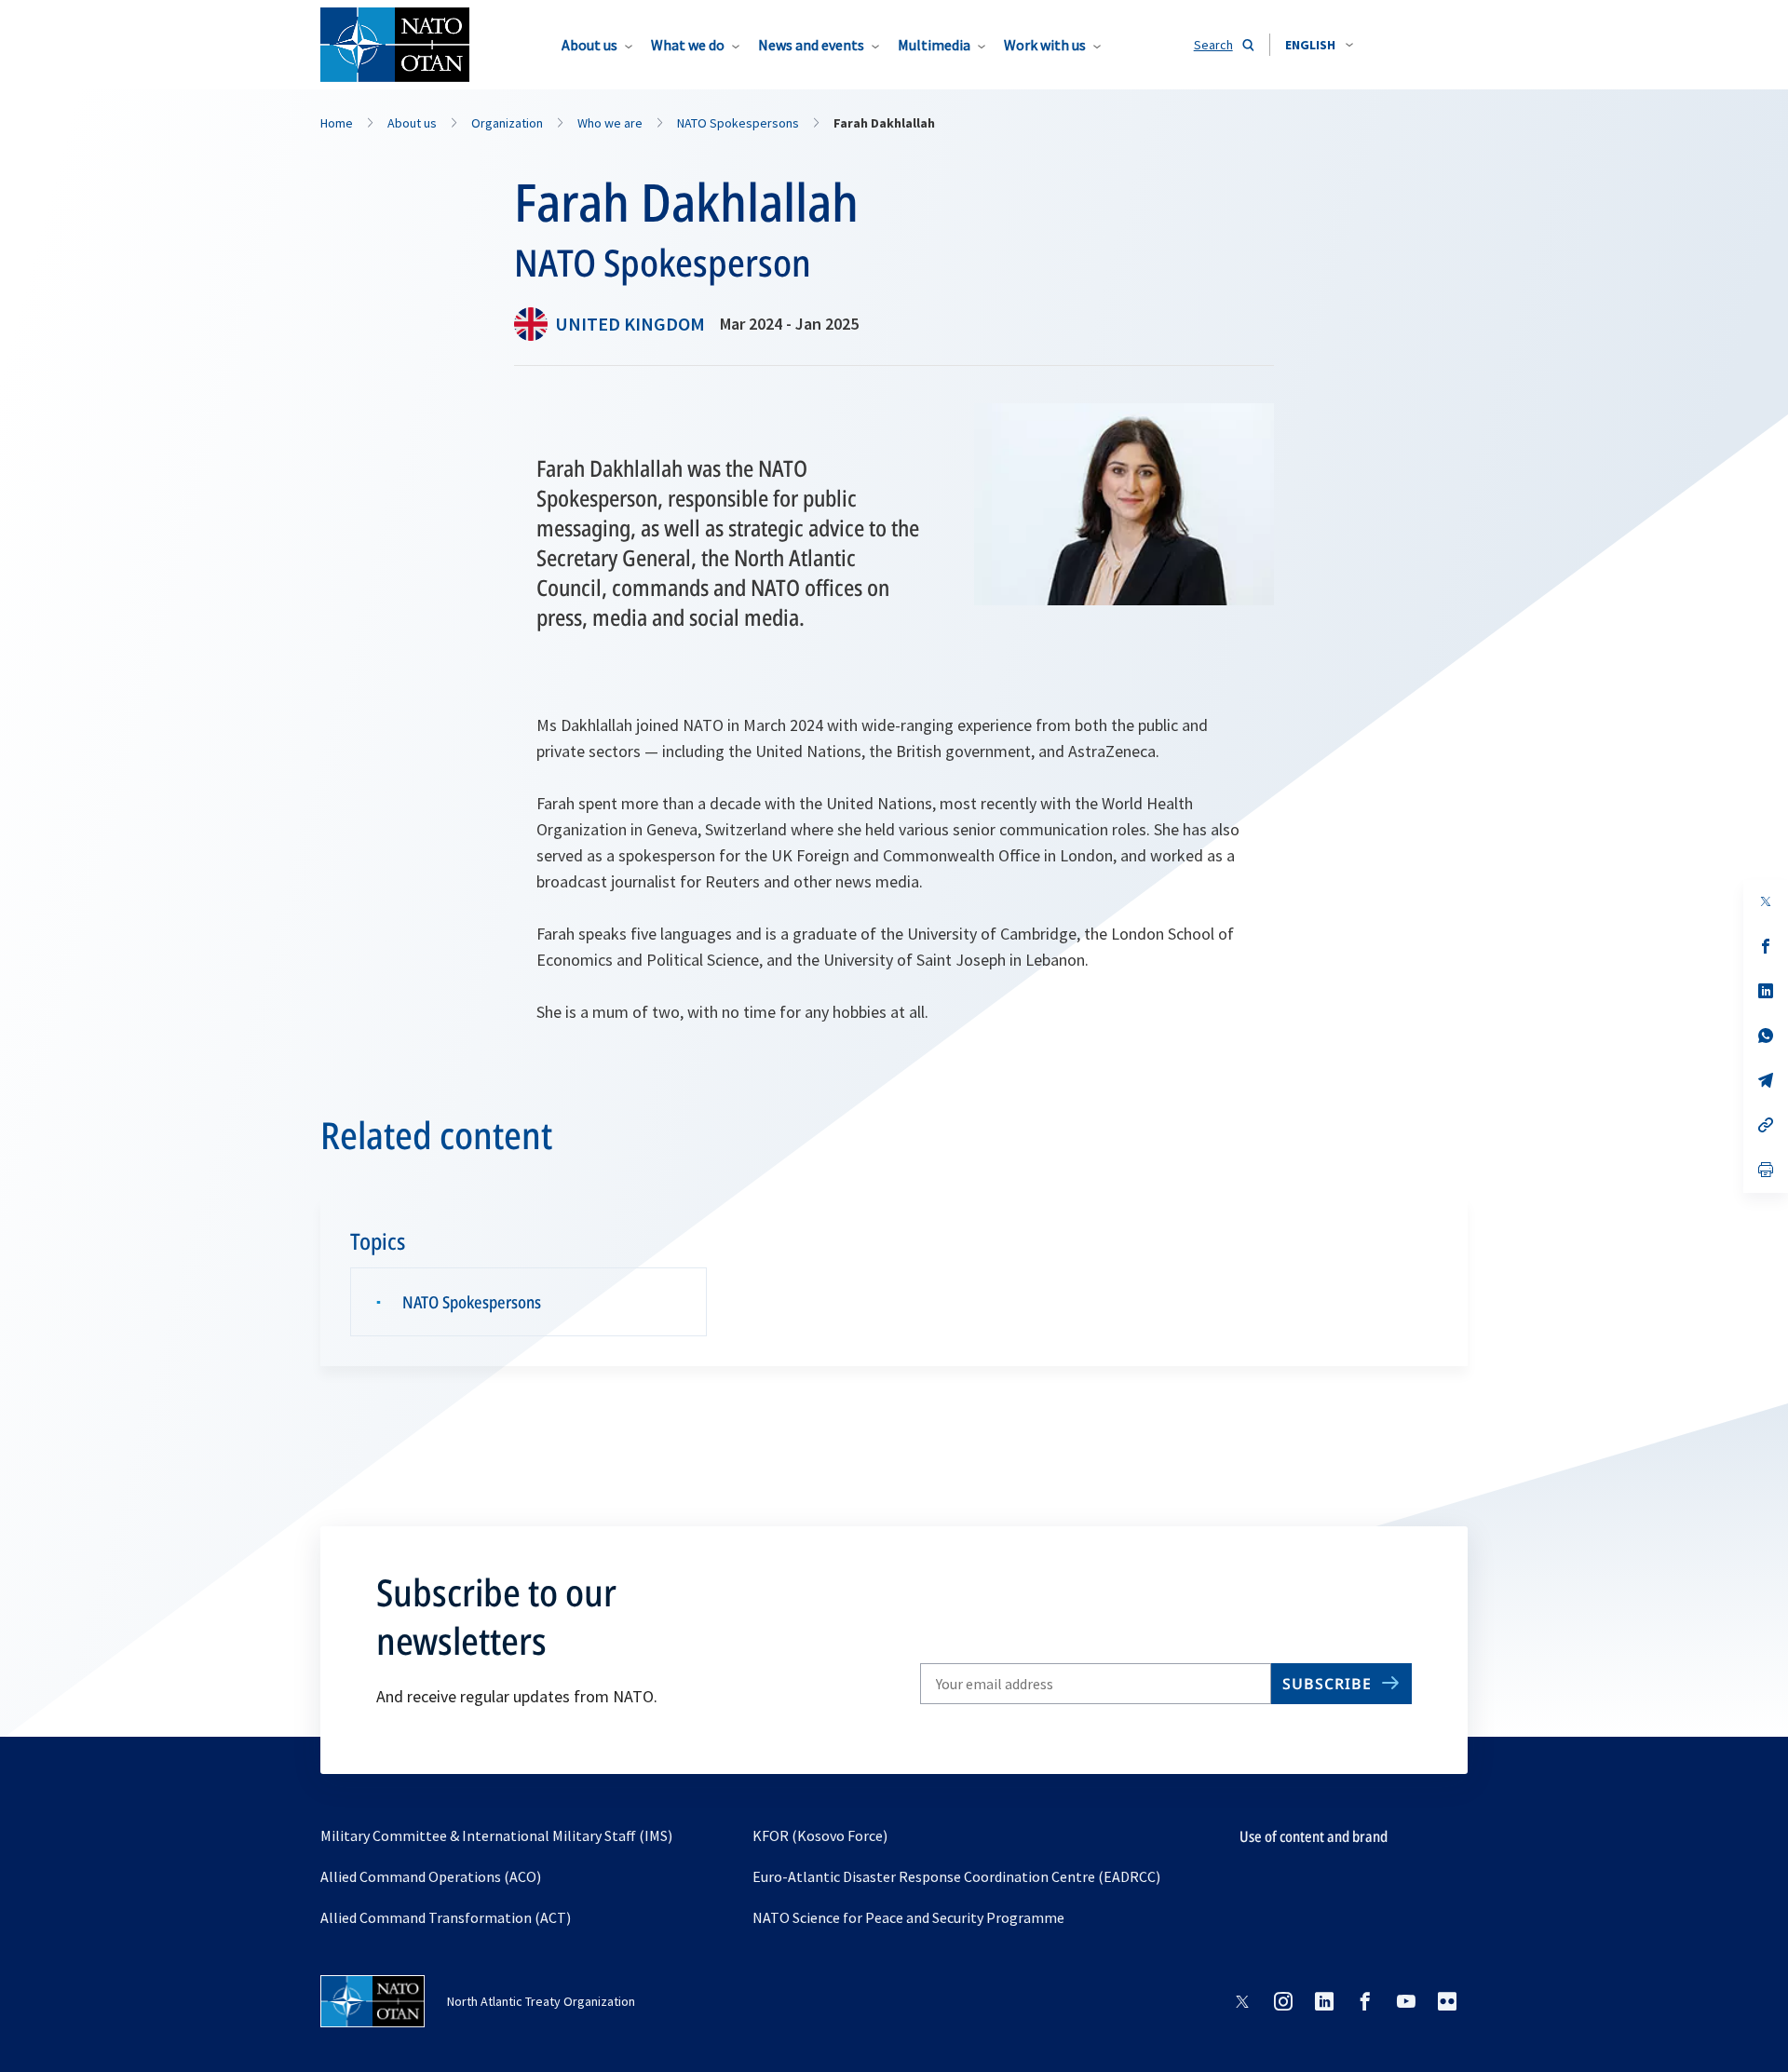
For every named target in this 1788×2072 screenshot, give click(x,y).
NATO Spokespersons (472, 1302)
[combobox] (1319, 45)
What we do (688, 45)
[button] (1319, 45)
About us (589, 45)
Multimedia (934, 45)
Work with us (1045, 45)
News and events (811, 45)
